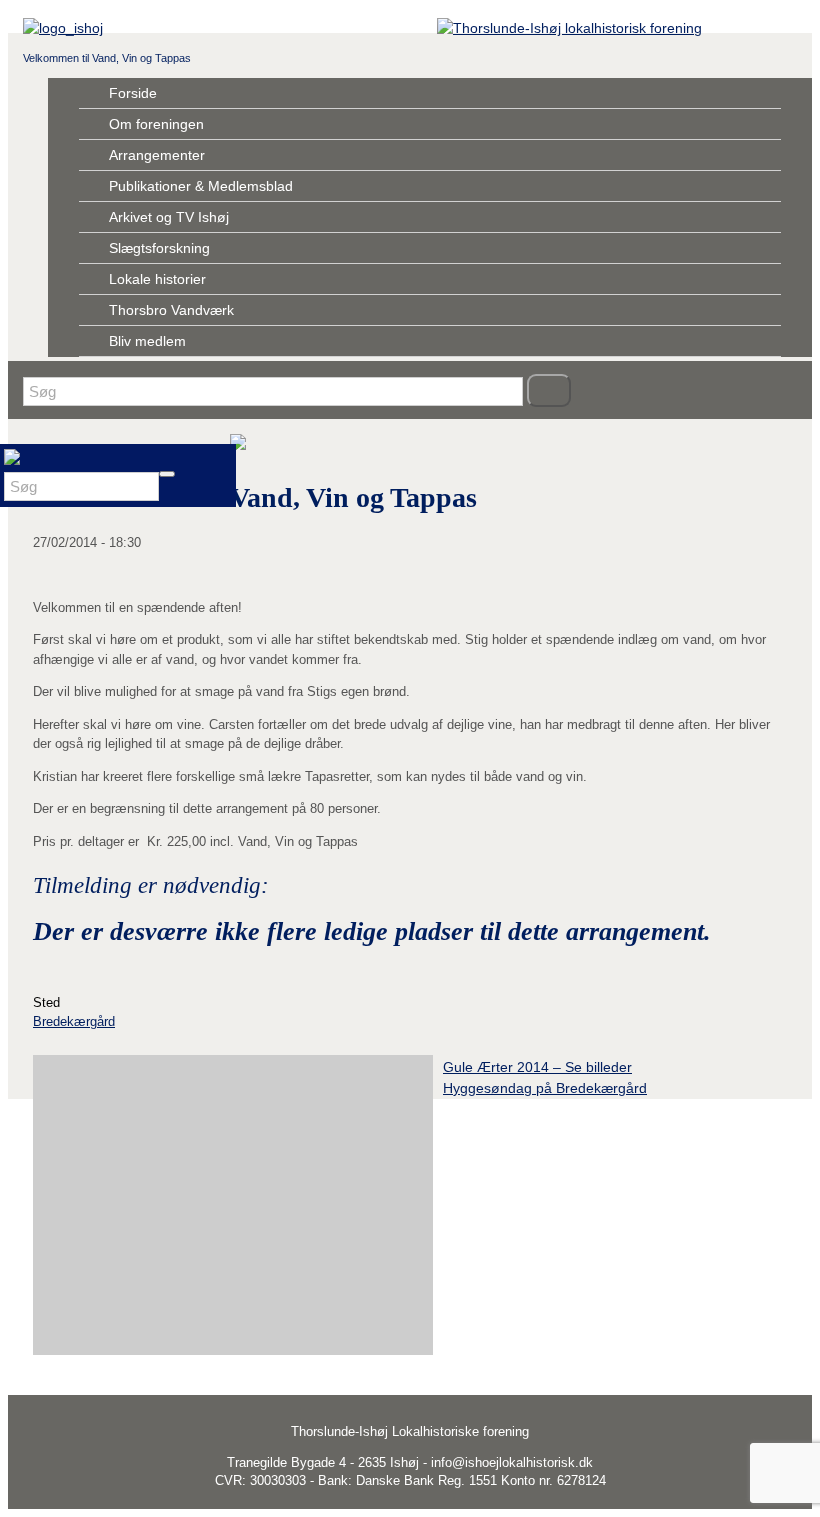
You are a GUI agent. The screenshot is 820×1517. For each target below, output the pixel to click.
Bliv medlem (147, 341)
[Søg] (549, 390)
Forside (133, 93)
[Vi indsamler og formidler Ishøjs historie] (569, 28)
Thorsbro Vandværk (171, 310)
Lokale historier (157, 279)
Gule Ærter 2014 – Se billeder (537, 1067)
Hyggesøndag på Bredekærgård (545, 1088)
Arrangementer (157, 155)
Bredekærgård (74, 1021)
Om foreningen (156, 124)
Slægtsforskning (159, 248)
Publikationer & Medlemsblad (201, 186)
